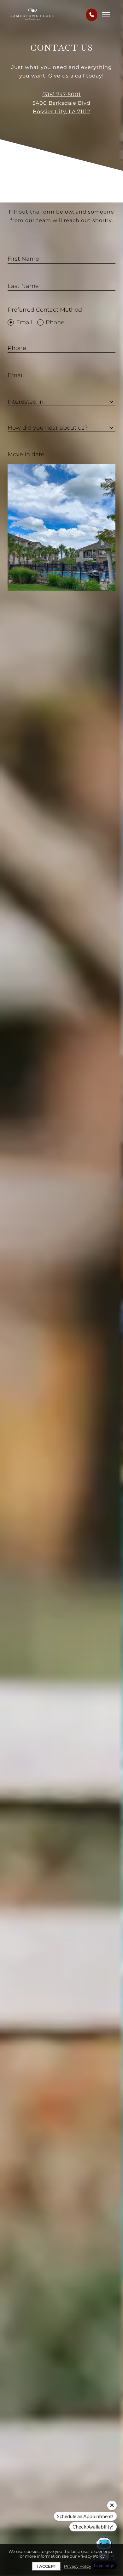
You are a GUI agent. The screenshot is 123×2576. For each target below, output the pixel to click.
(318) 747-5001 (61, 94)
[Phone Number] (92, 15)
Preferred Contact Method (45, 310)
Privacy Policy (78, 2566)
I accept (46, 2566)
